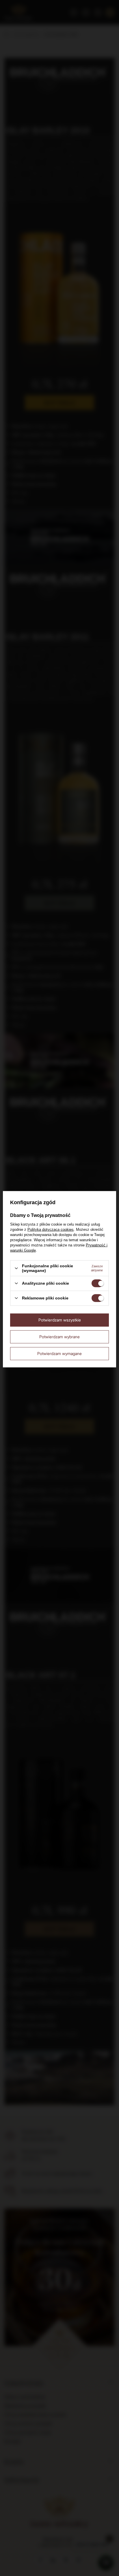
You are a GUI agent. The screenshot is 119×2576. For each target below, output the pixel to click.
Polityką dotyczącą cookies (51, 1230)
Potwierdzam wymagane (59, 1353)
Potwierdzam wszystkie (60, 1320)
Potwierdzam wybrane (59, 1337)
